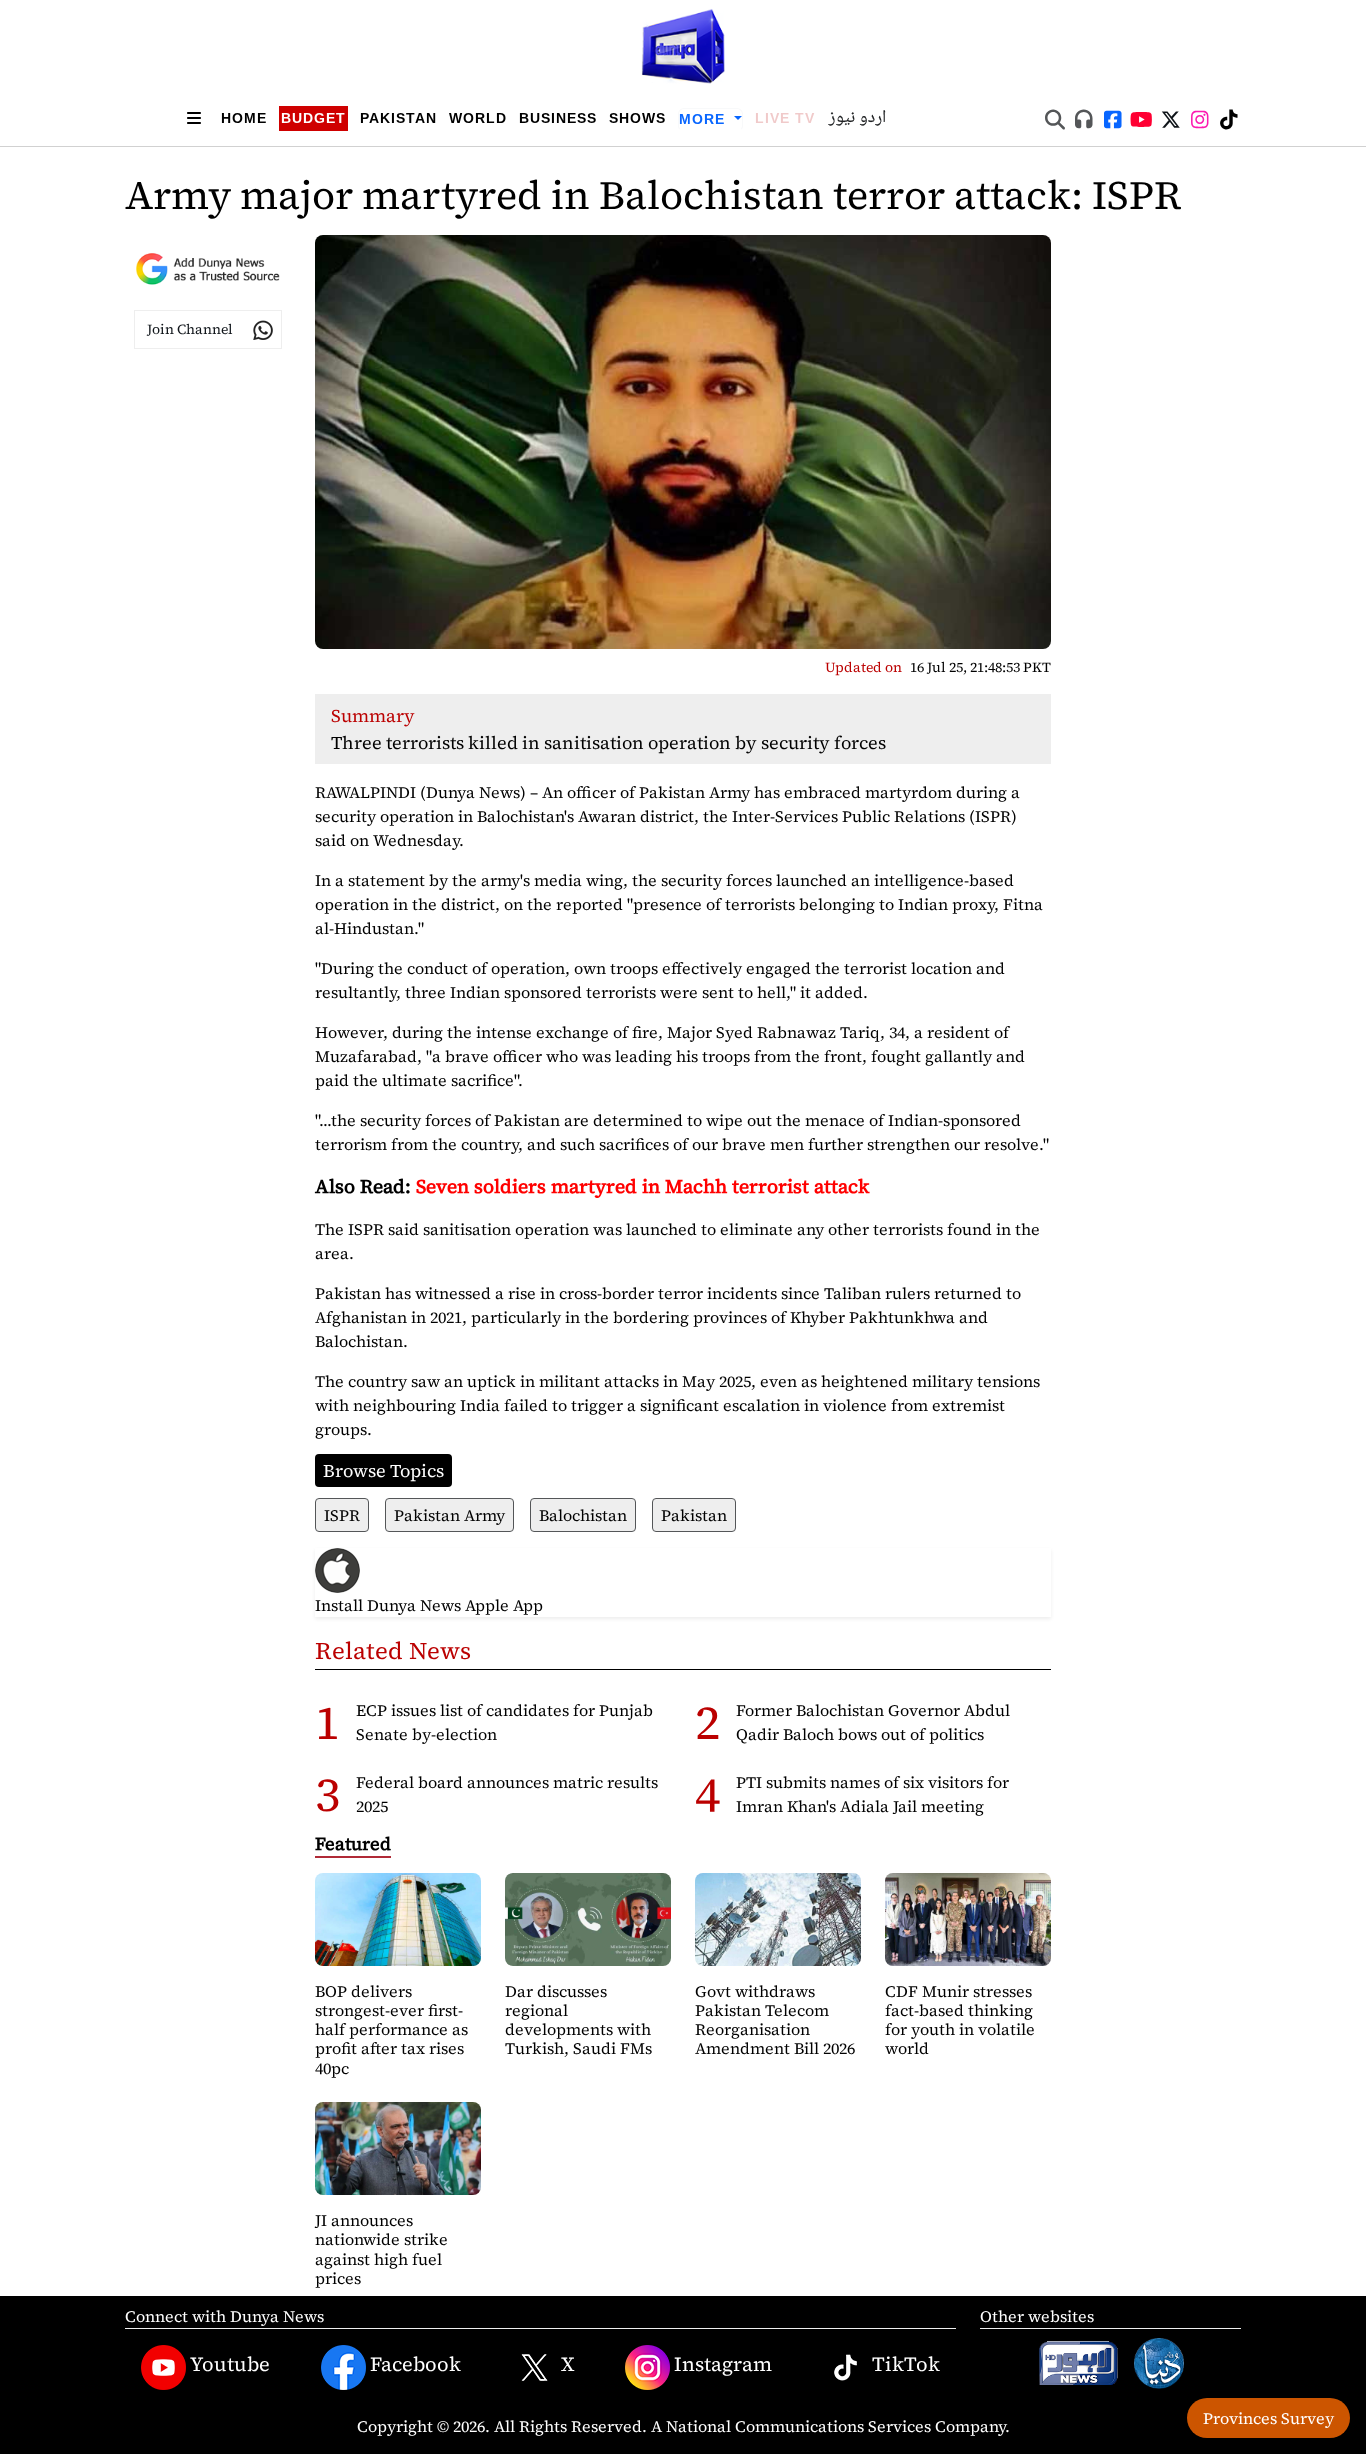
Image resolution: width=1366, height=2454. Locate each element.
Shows (637, 118)
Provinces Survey (1268, 2418)
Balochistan (583, 1515)
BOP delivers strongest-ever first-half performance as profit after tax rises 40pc (391, 2029)
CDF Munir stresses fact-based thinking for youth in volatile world (960, 2020)
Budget (313, 118)
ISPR (342, 1515)
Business (558, 118)
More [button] (704, 119)
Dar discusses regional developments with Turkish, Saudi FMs (578, 2020)
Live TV (785, 118)
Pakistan (398, 118)
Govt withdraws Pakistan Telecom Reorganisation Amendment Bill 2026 (775, 2020)
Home (244, 118)
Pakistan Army (449, 1515)
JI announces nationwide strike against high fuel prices (381, 2249)
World (478, 118)
